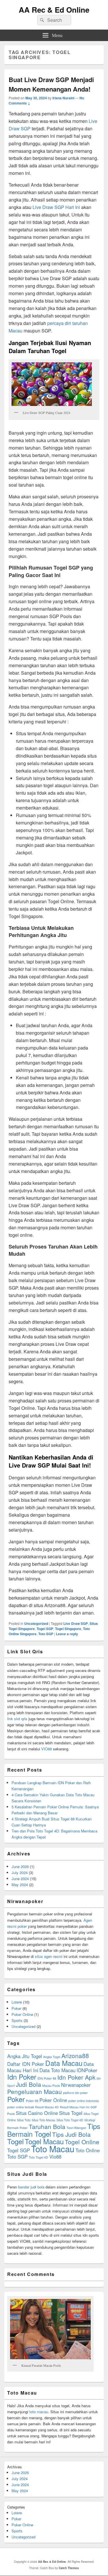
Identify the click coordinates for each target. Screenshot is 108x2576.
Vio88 (55, 2157)
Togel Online (82, 2142)
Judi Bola (29, 2084)
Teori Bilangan (76, 2128)
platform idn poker (75, 2093)
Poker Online (22, 2014)
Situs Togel (71, 2113)
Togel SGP (45, 1629)
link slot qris (17, 1719)
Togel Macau (44, 2141)
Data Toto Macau (57, 2070)
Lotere (17, 2002)
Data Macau (64, 2063)
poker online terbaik (21, 2107)
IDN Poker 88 (47, 2078)
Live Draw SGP (76, 1623)
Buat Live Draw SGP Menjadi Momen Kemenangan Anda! (51, 84)
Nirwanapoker (76, 2085)
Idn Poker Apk (76, 2077)
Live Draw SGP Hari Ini (56, 207)
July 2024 (20, 1873)
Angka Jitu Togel (25, 2056)
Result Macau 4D (47, 2107)
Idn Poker (22, 2077)
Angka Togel (52, 2057)
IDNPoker (87, 2070)
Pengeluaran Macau (35, 2091)
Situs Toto (24, 2120)
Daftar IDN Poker (26, 2064)
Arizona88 (75, 2056)
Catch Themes (69, 2568)
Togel (15, 2141)
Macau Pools (51, 2086)
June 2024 (20, 1879)
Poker (16, 2008)
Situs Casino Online (37, 2113)
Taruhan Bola (47, 2126)
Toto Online (88, 2150)
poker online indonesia (84, 2101)
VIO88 (47, 1749)
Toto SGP (46, 1634)
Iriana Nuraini (63, 98)
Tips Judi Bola (71, 2134)
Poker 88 (32, 2101)
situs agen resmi (49, 1956)
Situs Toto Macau (43, 2120)
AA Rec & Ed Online (54, 10)
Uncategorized (36, 1623)
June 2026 (20, 1866)
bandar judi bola (31, 2187)
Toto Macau (53, 2149)
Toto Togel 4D (38, 2157)
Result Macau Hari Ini (75, 2107)
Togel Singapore (68, 1629)
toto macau (39, 2412)
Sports (17, 2020)
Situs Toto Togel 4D (70, 2120)
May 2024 (20, 1885)
